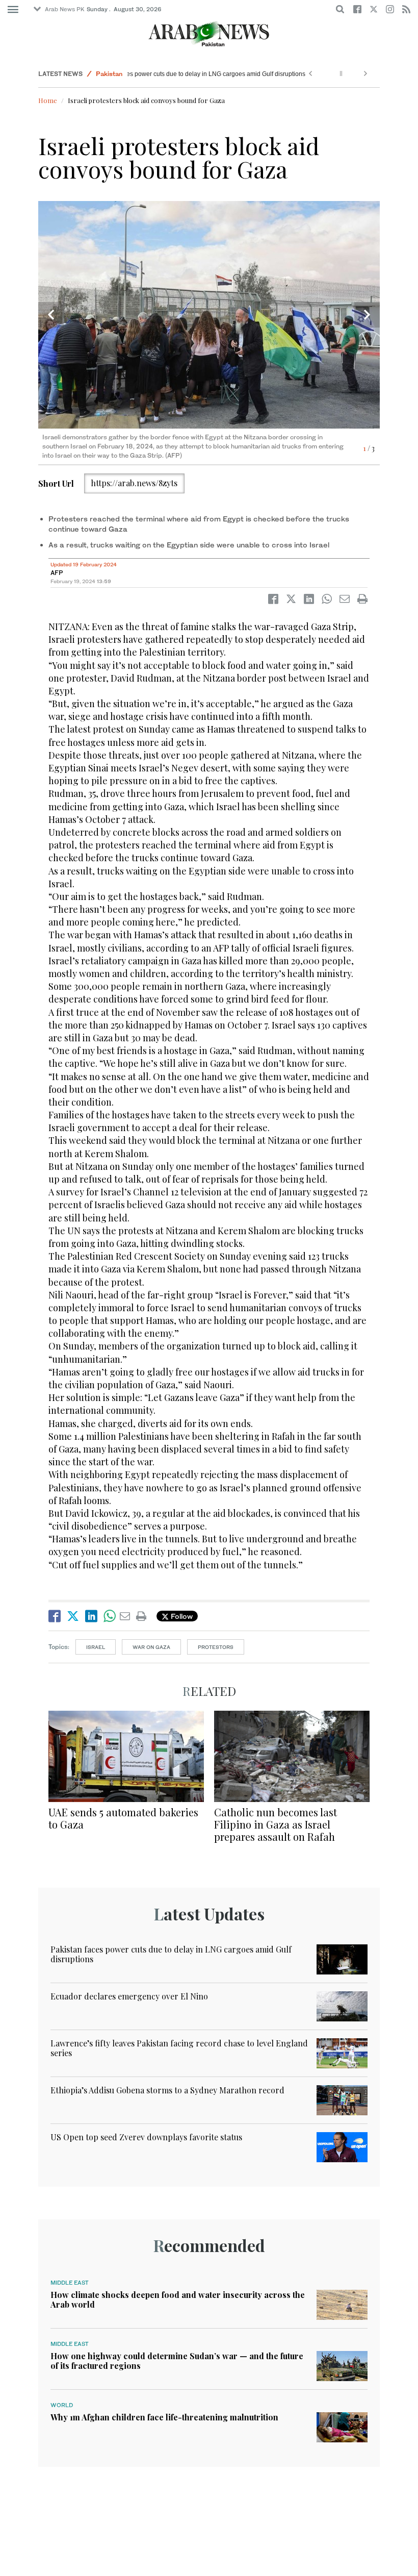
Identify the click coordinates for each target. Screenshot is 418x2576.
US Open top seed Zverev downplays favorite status (146, 2137)
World (62, 2405)
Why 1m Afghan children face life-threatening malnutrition (164, 2417)
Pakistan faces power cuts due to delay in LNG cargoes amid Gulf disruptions (199, 74)
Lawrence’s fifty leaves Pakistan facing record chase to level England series (179, 2048)
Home (48, 100)
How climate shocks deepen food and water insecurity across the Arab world (178, 2299)
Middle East (70, 2283)
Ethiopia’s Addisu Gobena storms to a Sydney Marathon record (167, 2090)
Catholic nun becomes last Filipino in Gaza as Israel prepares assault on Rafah (276, 1824)
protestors (216, 1647)
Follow (181, 1616)
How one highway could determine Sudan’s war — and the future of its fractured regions (177, 2361)
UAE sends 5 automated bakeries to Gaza (123, 1818)
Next (367, 315)
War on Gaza (151, 1647)
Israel (96, 1647)
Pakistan (109, 74)
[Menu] (13, 10)
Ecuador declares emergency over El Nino (129, 1996)
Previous (51, 315)
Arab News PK (65, 9)
